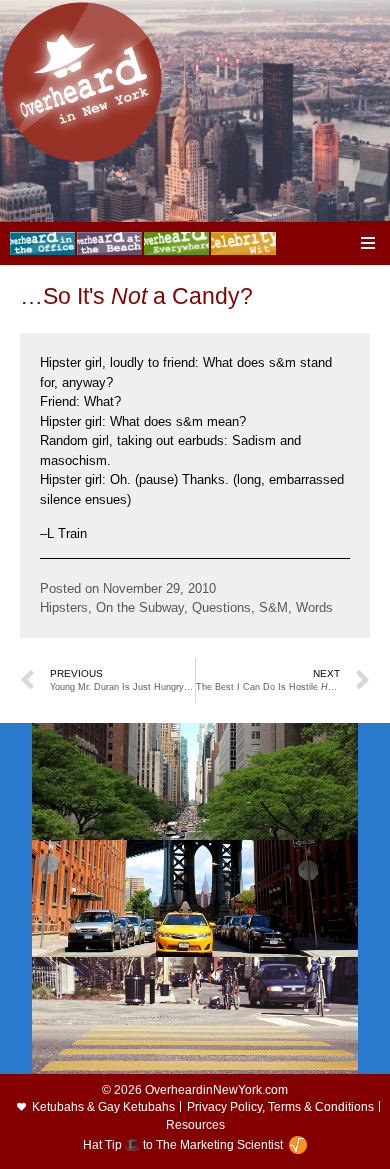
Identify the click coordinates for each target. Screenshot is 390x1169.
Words (314, 607)
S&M (273, 607)
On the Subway (140, 607)
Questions (221, 607)
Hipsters (64, 607)
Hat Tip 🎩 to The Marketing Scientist (183, 1145)
